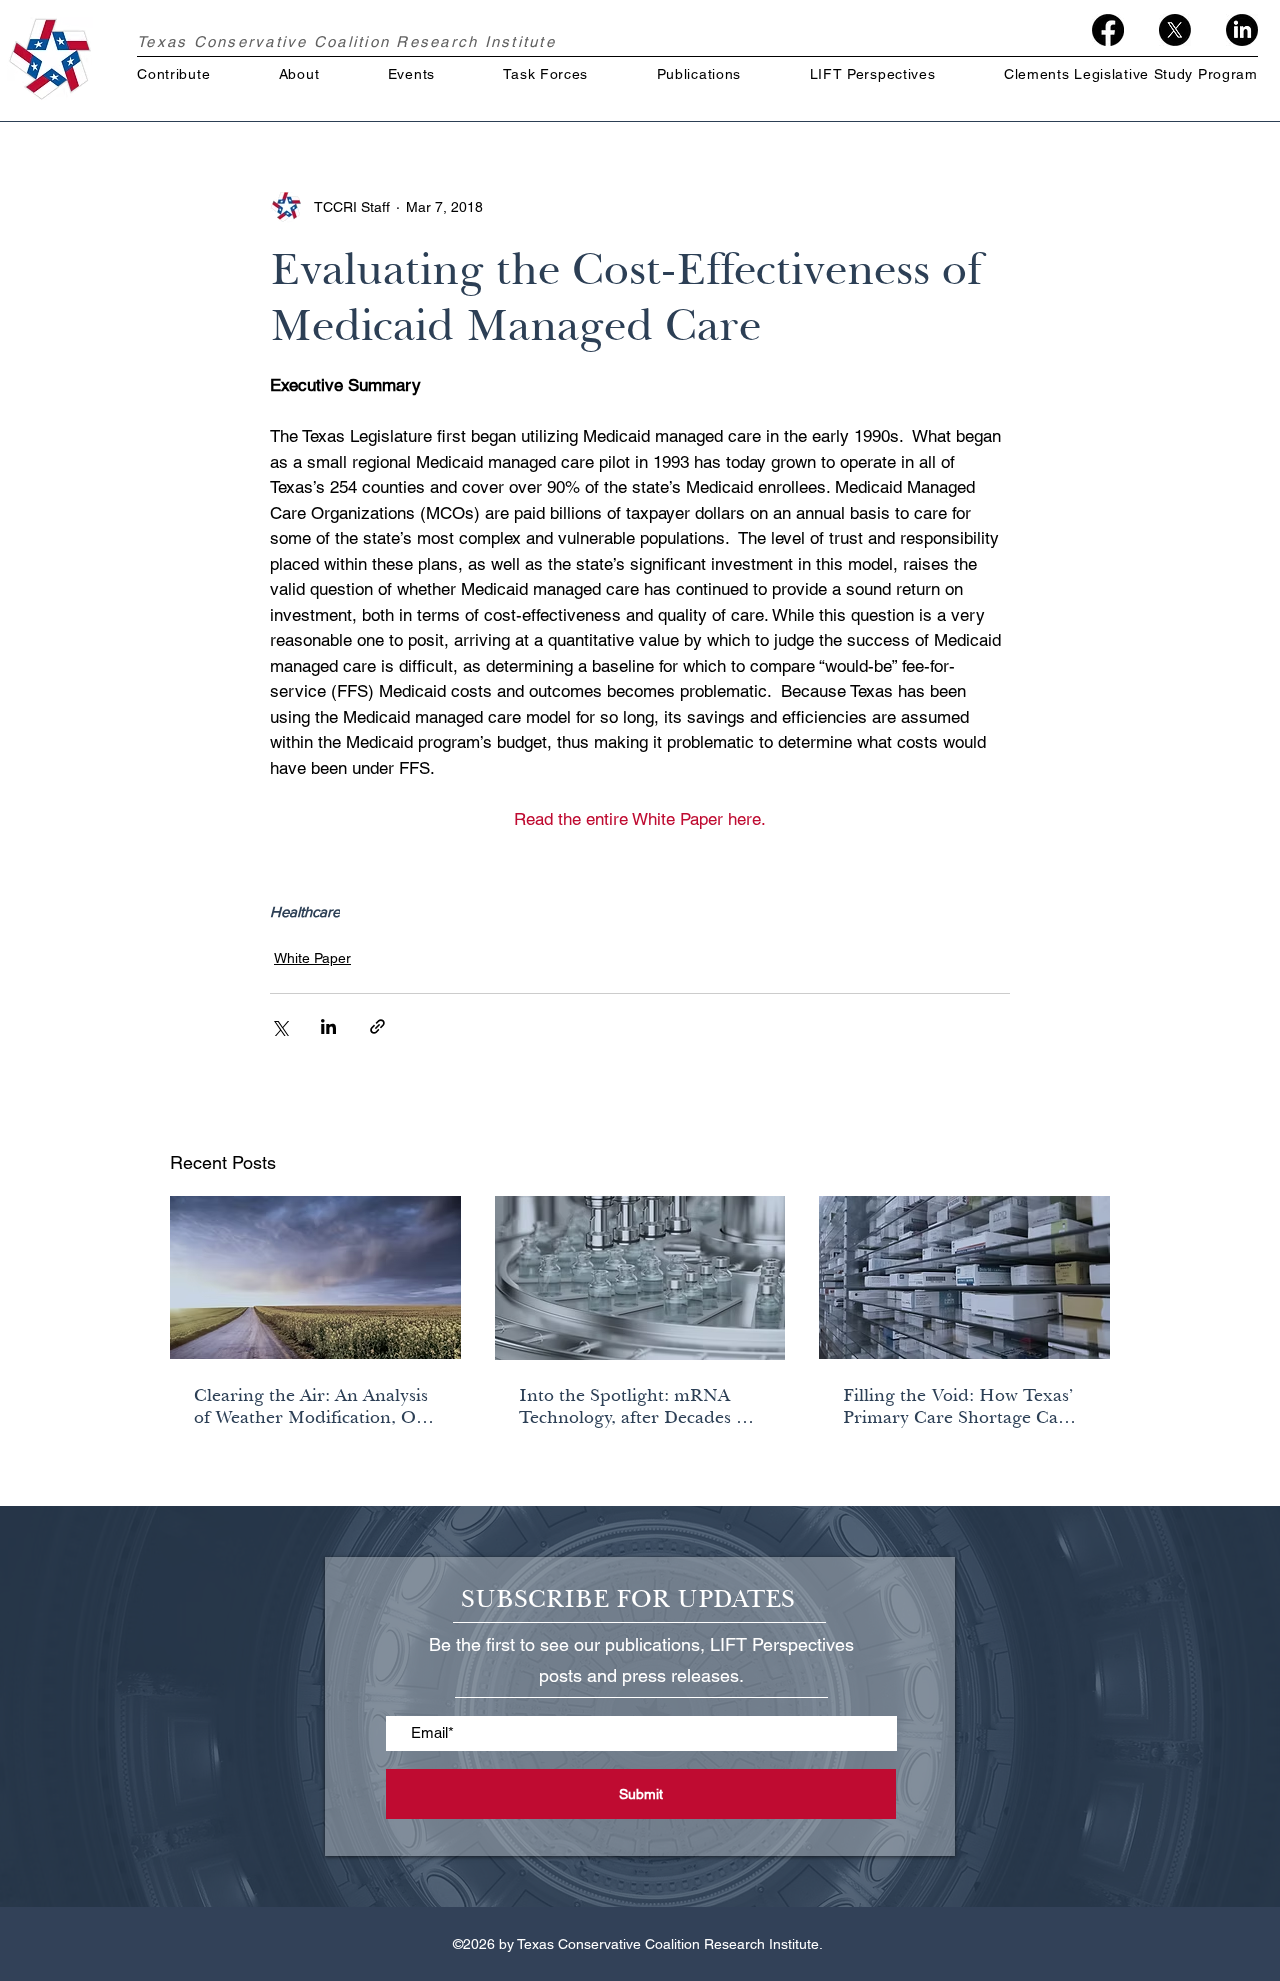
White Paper (312, 958)
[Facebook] (1108, 30)
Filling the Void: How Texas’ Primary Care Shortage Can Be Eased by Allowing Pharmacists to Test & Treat (958, 1406)
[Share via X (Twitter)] (279, 1026)
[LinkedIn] (1242, 30)
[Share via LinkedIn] (328, 1026)
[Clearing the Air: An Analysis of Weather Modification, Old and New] (315, 1277)
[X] (1175, 30)
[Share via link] (377, 1026)
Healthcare (305, 911)
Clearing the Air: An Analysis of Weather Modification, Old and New (313, 1406)
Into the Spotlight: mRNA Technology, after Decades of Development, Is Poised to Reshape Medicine (635, 1406)
